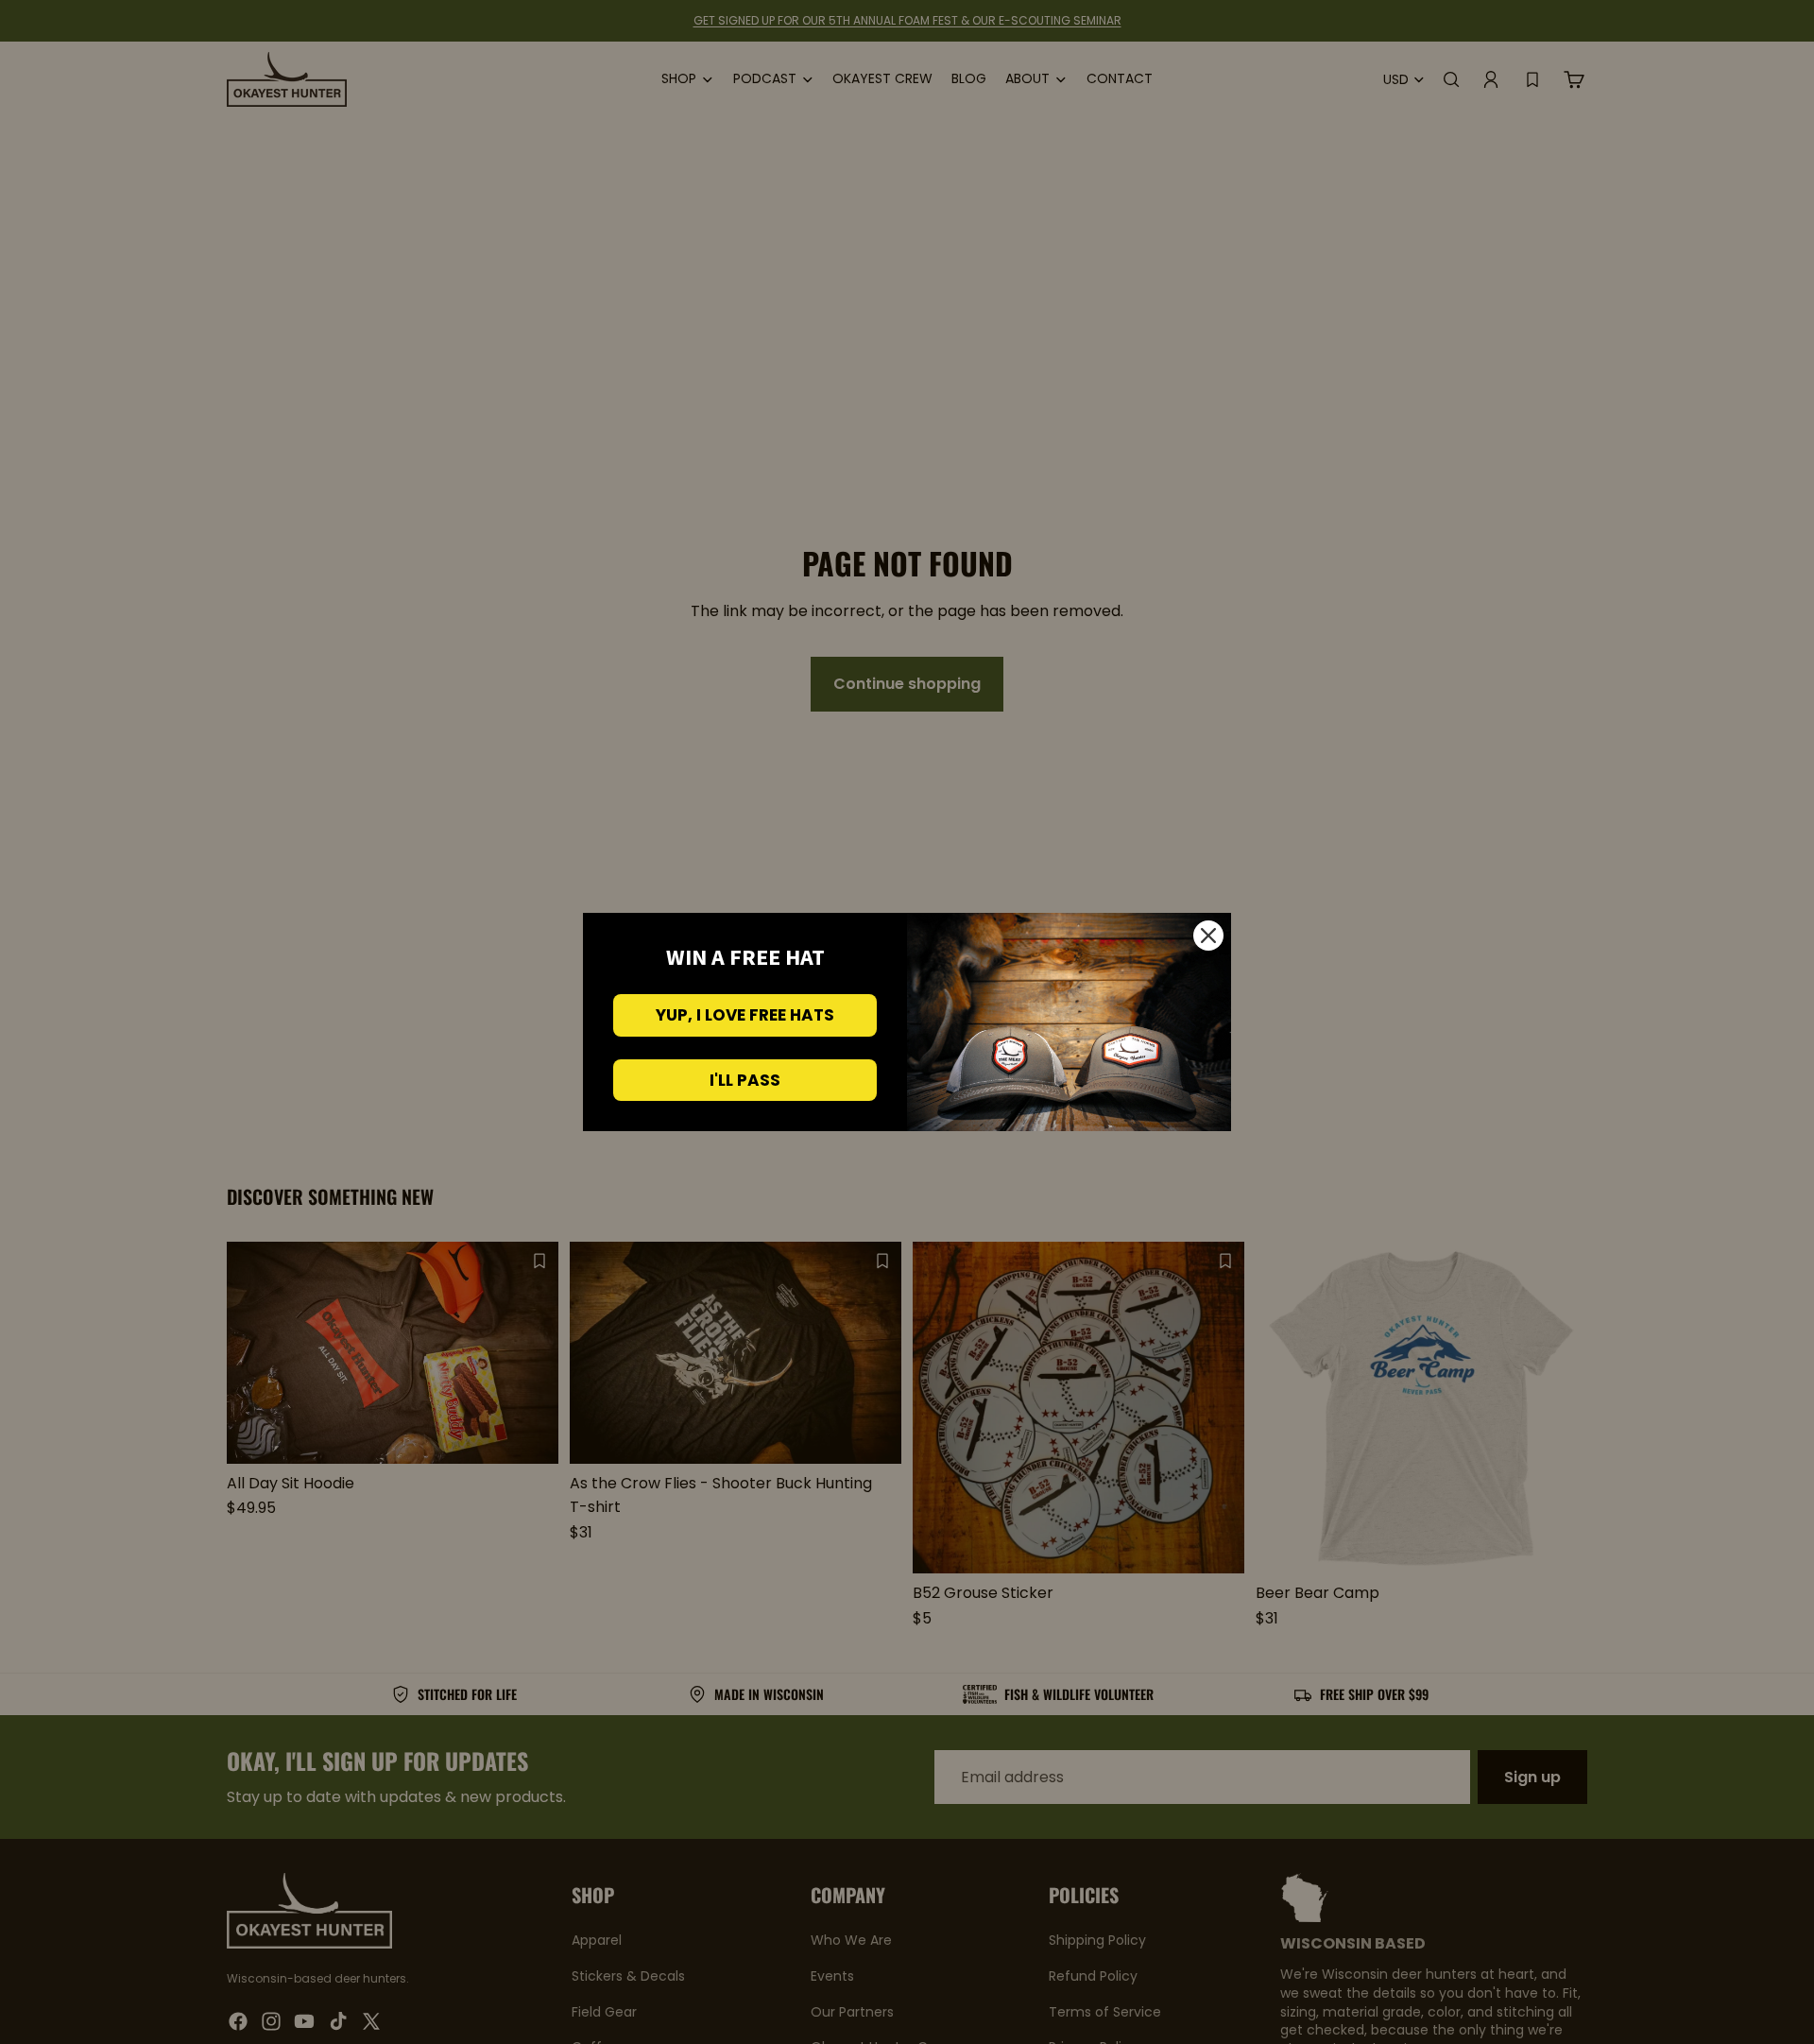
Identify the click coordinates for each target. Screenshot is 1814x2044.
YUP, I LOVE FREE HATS (745, 1015)
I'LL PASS (745, 1080)
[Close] (1208, 936)
